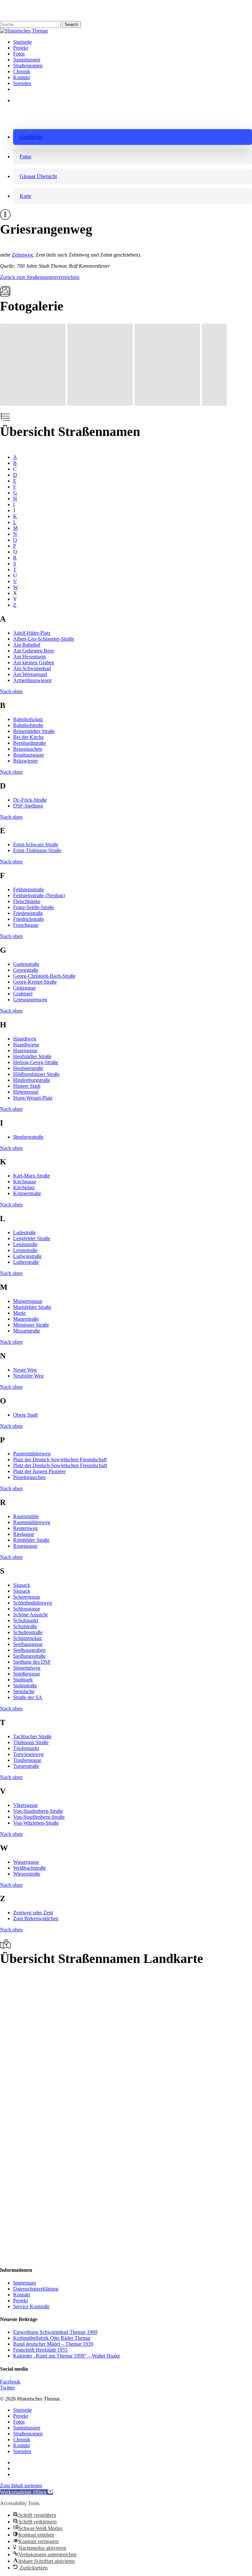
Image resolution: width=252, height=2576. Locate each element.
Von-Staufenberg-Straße (38, 1811)
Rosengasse (25, 1546)
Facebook (10, 2382)
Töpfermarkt (26, 1748)
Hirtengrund (26, 1092)
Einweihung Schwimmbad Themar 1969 (55, 2332)
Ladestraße (24, 1232)
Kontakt (21, 2295)
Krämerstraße (27, 1193)
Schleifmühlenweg (32, 1603)
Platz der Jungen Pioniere (39, 1471)
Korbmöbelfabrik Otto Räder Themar (52, 2338)
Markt (19, 1313)
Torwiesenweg (28, 1754)
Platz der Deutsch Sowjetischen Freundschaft (60, 1459)
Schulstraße (25, 1626)
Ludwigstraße (27, 1256)
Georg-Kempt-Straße (35, 982)
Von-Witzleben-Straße (36, 1823)
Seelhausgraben (29, 1650)
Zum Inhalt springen (21, 2485)
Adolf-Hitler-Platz (32, 633)
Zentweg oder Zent (33, 1913)
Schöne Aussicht (30, 1615)
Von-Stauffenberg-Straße (39, 1817)
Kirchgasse (25, 1182)
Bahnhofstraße (28, 725)
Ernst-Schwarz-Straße (36, 844)
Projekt (21, 2301)
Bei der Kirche (28, 737)
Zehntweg (22, 255)
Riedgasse (24, 1534)
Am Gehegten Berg (33, 651)
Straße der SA (28, 1697)
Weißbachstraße (30, 1868)
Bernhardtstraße (30, 743)
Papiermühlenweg (32, 1454)
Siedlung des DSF (32, 1662)
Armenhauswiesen (32, 680)
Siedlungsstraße (29, 1656)
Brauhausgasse (29, 755)
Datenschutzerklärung (36, 2289)
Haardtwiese (26, 1045)
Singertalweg (27, 1668)
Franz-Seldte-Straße (34, 907)
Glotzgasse (24, 988)
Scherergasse (27, 1597)
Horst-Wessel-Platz (33, 1098)
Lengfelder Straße (32, 1238)
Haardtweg (25, 1039)
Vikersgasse (25, 1805)
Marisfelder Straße (32, 1307)
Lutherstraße (26, 1262)
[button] (133, 137)
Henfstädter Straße (32, 1056)
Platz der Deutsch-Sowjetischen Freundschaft (60, 1465)
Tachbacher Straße (32, 1736)
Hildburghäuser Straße (36, 1074)
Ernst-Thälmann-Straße (37, 850)
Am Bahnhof (27, 645)
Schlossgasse (27, 1609)
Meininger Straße (31, 1325)
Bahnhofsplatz (28, 719)
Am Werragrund (30, 674)
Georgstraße (26, 970)
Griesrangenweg (30, 1000)
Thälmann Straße (31, 1742)
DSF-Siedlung (28, 806)
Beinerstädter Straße (34, 731)
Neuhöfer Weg (28, 1376)
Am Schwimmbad (32, 668)
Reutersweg (25, 1528)
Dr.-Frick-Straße (30, 800)
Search (71, 24)
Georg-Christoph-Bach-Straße (44, 976)
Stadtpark (23, 1680)
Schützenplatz (28, 1638)
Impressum (24, 2283)
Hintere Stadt (27, 1086)
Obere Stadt (25, 1415)
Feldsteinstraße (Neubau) (39, 895)
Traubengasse (27, 1760)
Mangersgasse (28, 1301)
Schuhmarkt (26, 1620)
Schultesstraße (28, 1632)
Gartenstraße (26, 964)
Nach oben (11, 691)
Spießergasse (27, 1674)
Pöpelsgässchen (29, 1477)
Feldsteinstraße (29, 889)
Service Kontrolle (31, 2306)
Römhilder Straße (31, 1540)
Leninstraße (25, 1244)
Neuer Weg (25, 1370)
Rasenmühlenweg (32, 1522)
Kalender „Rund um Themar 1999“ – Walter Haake (67, 2356)
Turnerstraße (26, 1766)
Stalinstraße (25, 1686)
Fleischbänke (27, 901)
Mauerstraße (26, 1319)
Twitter (7, 2388)
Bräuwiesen (25, 761)
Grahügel (23, 994)
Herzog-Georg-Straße (36, 1062)
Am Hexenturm (29, 657)
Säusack (22, 1585)
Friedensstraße (28, 913)
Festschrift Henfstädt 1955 (40, 2350)
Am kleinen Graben (34, 662)
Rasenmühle (26, 1516)
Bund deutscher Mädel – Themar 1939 (53, 2344)
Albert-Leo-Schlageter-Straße (44, 639)
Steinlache (24, 1691)
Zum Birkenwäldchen (36, 1918)
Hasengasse (25, 1050)
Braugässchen (28, 749)
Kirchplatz (24, 1187)
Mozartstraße (27, 1331)
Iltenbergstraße (28, 1137)
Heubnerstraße (28, 1068)
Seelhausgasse (28, 1644)
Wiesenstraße (27, 1874)
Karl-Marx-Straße (31, 1176)
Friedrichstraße (29, 919)
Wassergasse (26, 1862)
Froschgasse (26, 925)
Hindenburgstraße (32, 1080)
